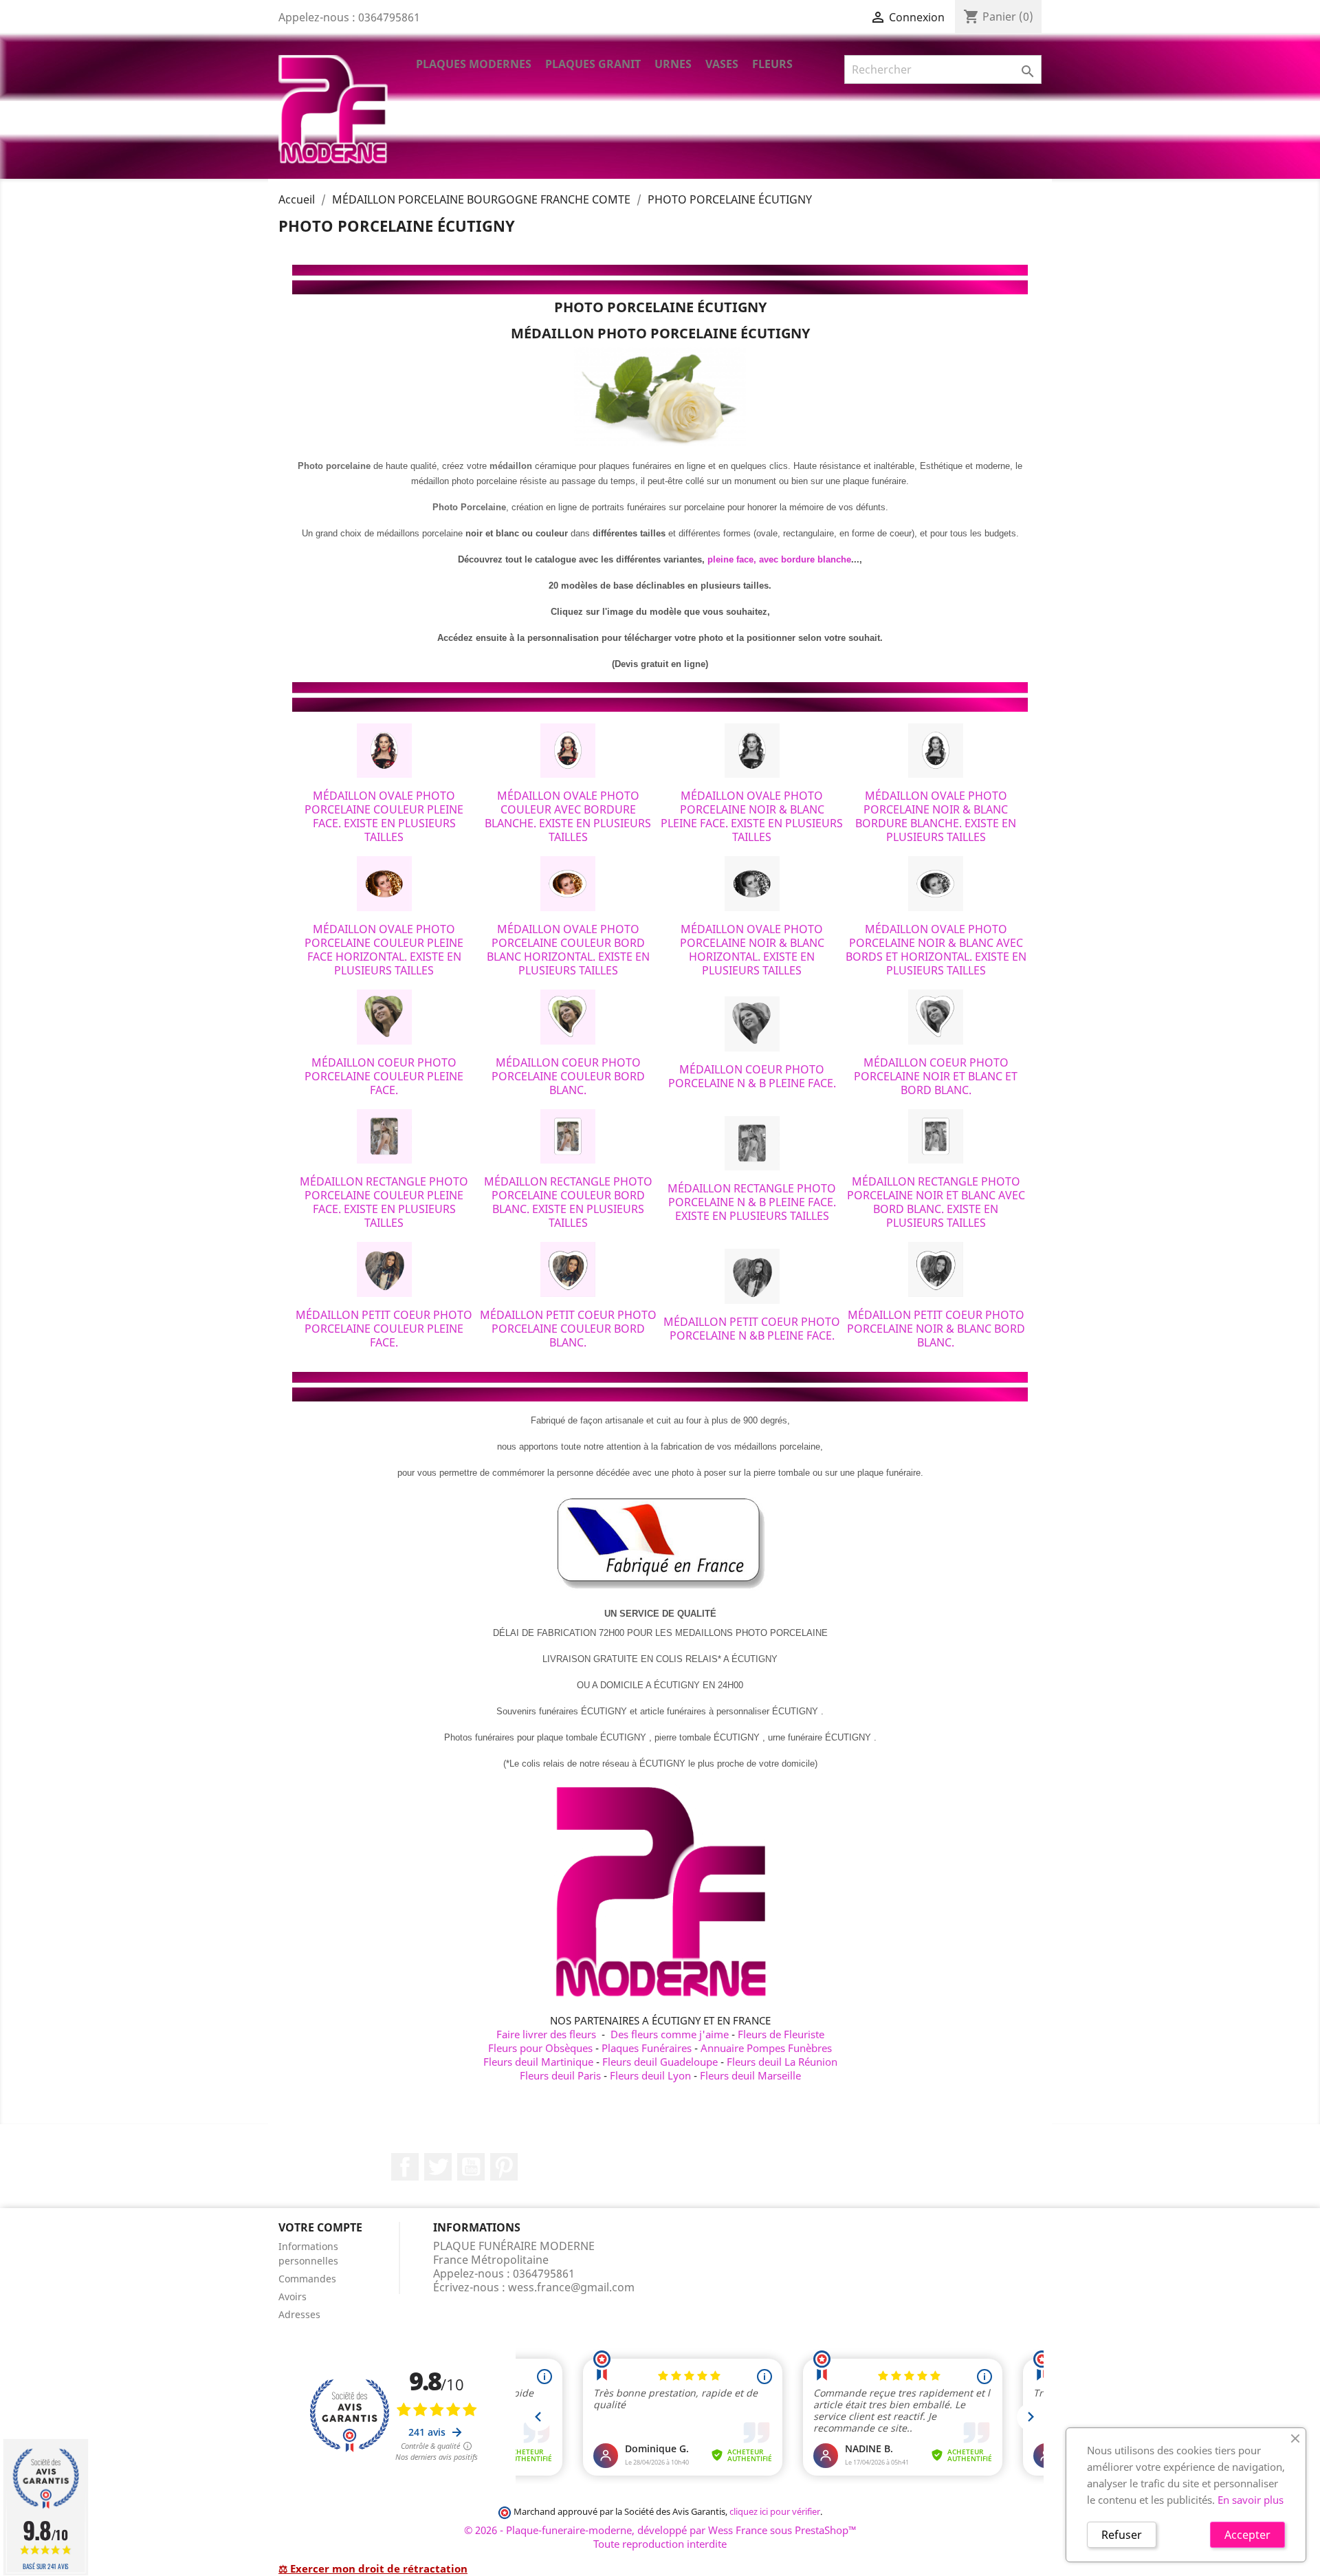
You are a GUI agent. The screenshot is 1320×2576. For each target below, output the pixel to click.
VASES (722, 64)
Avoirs (293, 2296)
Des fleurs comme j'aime (670, 2034)
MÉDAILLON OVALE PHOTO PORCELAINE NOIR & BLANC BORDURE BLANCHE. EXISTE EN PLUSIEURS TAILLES (936, 816)
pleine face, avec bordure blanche (779, 559)
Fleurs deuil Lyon (650, 2075)
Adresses (299, 2314)
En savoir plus (1251, 2500)
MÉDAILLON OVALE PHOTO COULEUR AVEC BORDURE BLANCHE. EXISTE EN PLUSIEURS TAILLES (568, 816)
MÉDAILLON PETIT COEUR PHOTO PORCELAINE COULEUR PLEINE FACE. (384, 1329)
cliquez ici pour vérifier (775, 2512)
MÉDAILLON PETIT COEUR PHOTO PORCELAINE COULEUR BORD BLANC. (568, 1329)
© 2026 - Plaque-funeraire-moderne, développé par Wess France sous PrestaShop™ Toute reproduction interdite (660, 2537)
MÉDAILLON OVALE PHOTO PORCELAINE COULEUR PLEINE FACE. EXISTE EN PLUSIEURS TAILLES (384, 816)
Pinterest (504, 2167)
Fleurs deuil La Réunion (782, 2062)
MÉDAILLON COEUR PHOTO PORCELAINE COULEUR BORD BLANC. (568, 1076)
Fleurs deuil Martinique (538, 2062)
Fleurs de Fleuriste (781, 2034)
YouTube (471, 2167)
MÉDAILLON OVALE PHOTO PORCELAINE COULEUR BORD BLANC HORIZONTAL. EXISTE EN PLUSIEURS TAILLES (568, 950)
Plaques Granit (593, 64)
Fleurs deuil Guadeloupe (660, 2062)
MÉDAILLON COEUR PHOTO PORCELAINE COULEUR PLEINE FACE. (384, 1076)
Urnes (673, 64)
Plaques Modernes (474, 64)
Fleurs (772, 64)
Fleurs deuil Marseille (750, 2075)
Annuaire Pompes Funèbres (766, 2048)
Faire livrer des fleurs (546, 2034)
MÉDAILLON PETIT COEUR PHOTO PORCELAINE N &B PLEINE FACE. (752, 1329)
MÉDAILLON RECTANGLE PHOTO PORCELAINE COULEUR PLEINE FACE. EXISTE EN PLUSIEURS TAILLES (384, 1202)
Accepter (1247, 2535)
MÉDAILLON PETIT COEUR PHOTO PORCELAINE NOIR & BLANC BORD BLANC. (936, 1329)
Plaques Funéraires (647, 2048)
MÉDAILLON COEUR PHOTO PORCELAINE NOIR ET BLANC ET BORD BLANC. (936, 1076)
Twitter (438, 2167)
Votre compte (320, 2227)
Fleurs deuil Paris (560, 2075)
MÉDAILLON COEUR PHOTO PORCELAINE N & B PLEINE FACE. (752, 1076)
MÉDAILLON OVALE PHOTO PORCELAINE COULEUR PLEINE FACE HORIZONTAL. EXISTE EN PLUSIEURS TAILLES (384, 950)
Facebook (405, 2167)
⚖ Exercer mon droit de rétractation (373, 2568)
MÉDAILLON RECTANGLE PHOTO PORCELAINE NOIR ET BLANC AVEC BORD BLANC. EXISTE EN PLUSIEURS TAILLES (936, 1202)
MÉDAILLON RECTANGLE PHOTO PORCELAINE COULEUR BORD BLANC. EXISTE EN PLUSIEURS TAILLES (568, 1202)
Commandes (307, 2279)
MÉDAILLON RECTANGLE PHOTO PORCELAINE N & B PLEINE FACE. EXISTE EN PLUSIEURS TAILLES (752, 1202)
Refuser (1122, 2535)
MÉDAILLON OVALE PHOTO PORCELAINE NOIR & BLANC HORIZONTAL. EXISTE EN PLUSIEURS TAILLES (752, 950)
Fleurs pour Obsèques (540, 2048)
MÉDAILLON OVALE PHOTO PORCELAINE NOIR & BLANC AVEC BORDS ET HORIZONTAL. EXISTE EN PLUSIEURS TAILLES (936, 950)
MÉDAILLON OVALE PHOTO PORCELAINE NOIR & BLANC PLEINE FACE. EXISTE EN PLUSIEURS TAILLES (752, 816)
